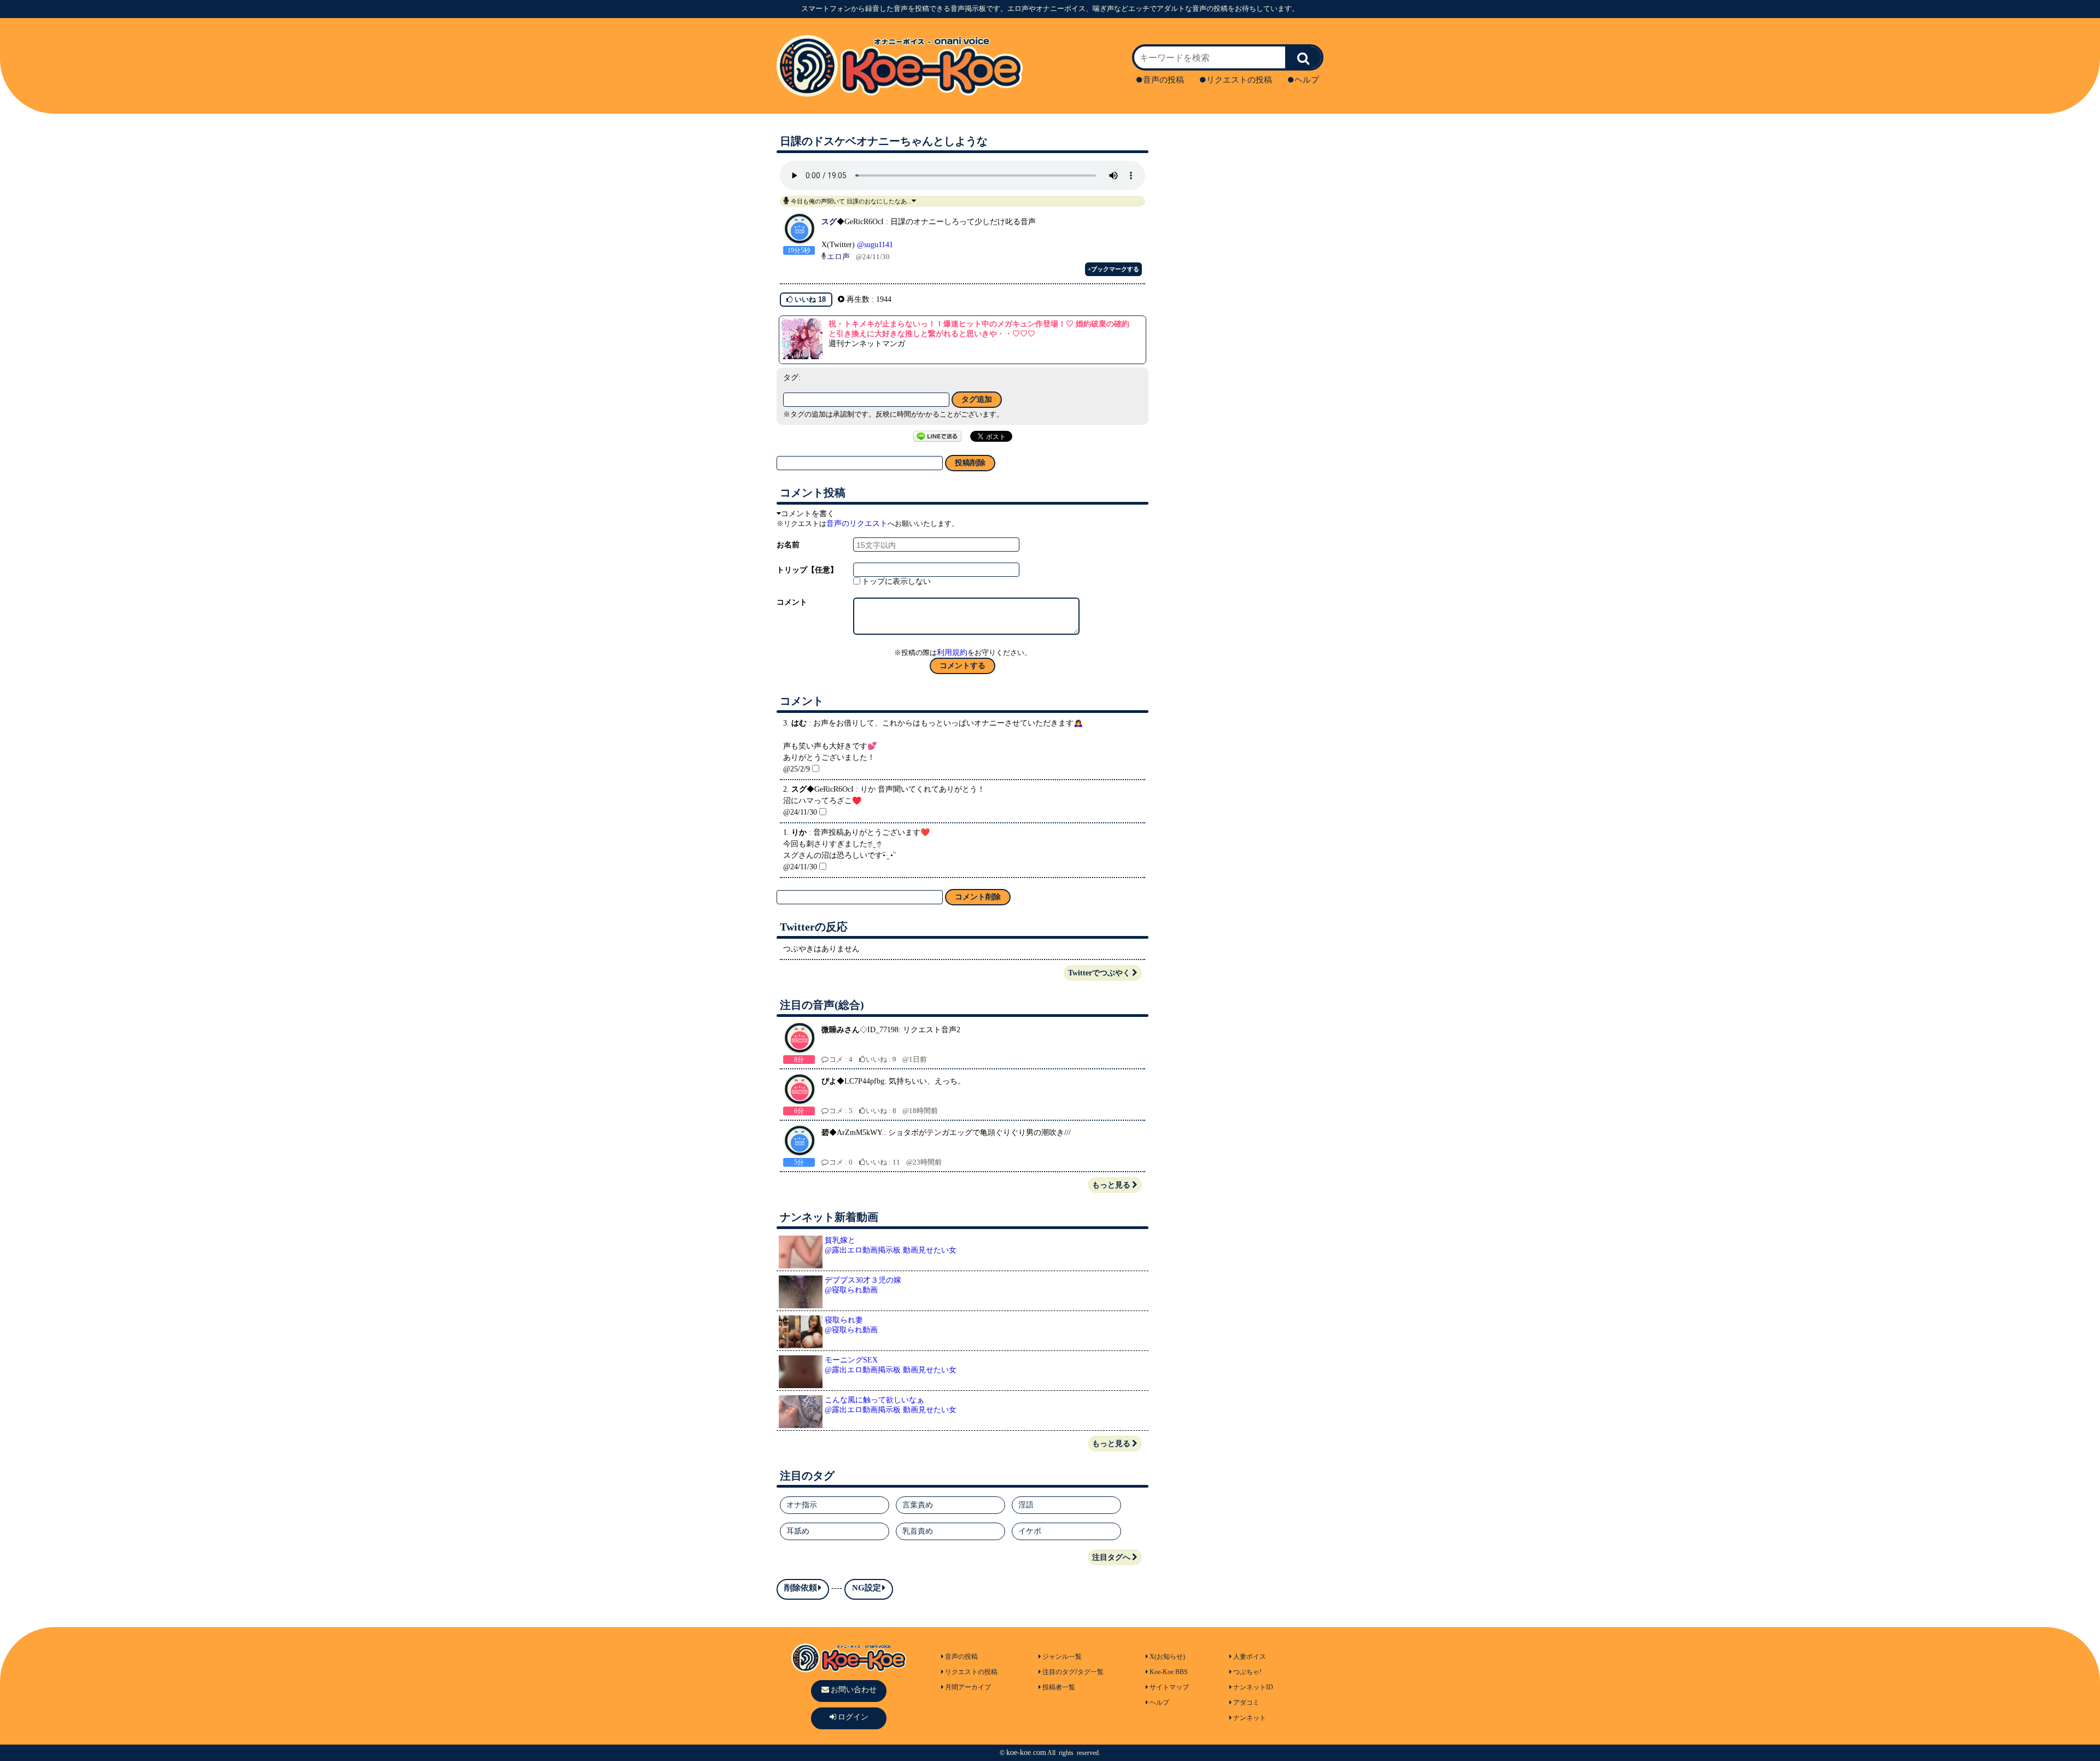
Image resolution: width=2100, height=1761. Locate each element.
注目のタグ (1059, 1672)
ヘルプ (1307, 80)
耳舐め (798, 1531)
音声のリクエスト (857, 523)
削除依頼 (801, 1588)
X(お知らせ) (1167, 1657)
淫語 (1026, 1505)
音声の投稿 (1163, 80)
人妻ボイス (1250, 1657)
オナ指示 (802, 1505)
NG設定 (867, 1588)
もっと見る (1111, 1185)
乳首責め (918, 1531)
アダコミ (1246, 1703)
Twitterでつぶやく (1099, 973)
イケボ (1030, 1531)
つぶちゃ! (1247, 1672)
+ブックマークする (1113, 269)
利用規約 (952, 653)
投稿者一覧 (1059, 1687)
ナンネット (1250, 1718)
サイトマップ (1169, 1687)
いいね (809, 299)
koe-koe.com (1026, 1753)
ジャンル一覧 (1062, 1657)
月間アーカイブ (968, 1687)
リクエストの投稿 (1239, 80)
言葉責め (918, 1505)
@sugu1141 (875, 245)
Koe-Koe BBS (1169, 1672)
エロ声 (838, 257)
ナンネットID (1253, 1687)
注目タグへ (1111, 1557)
